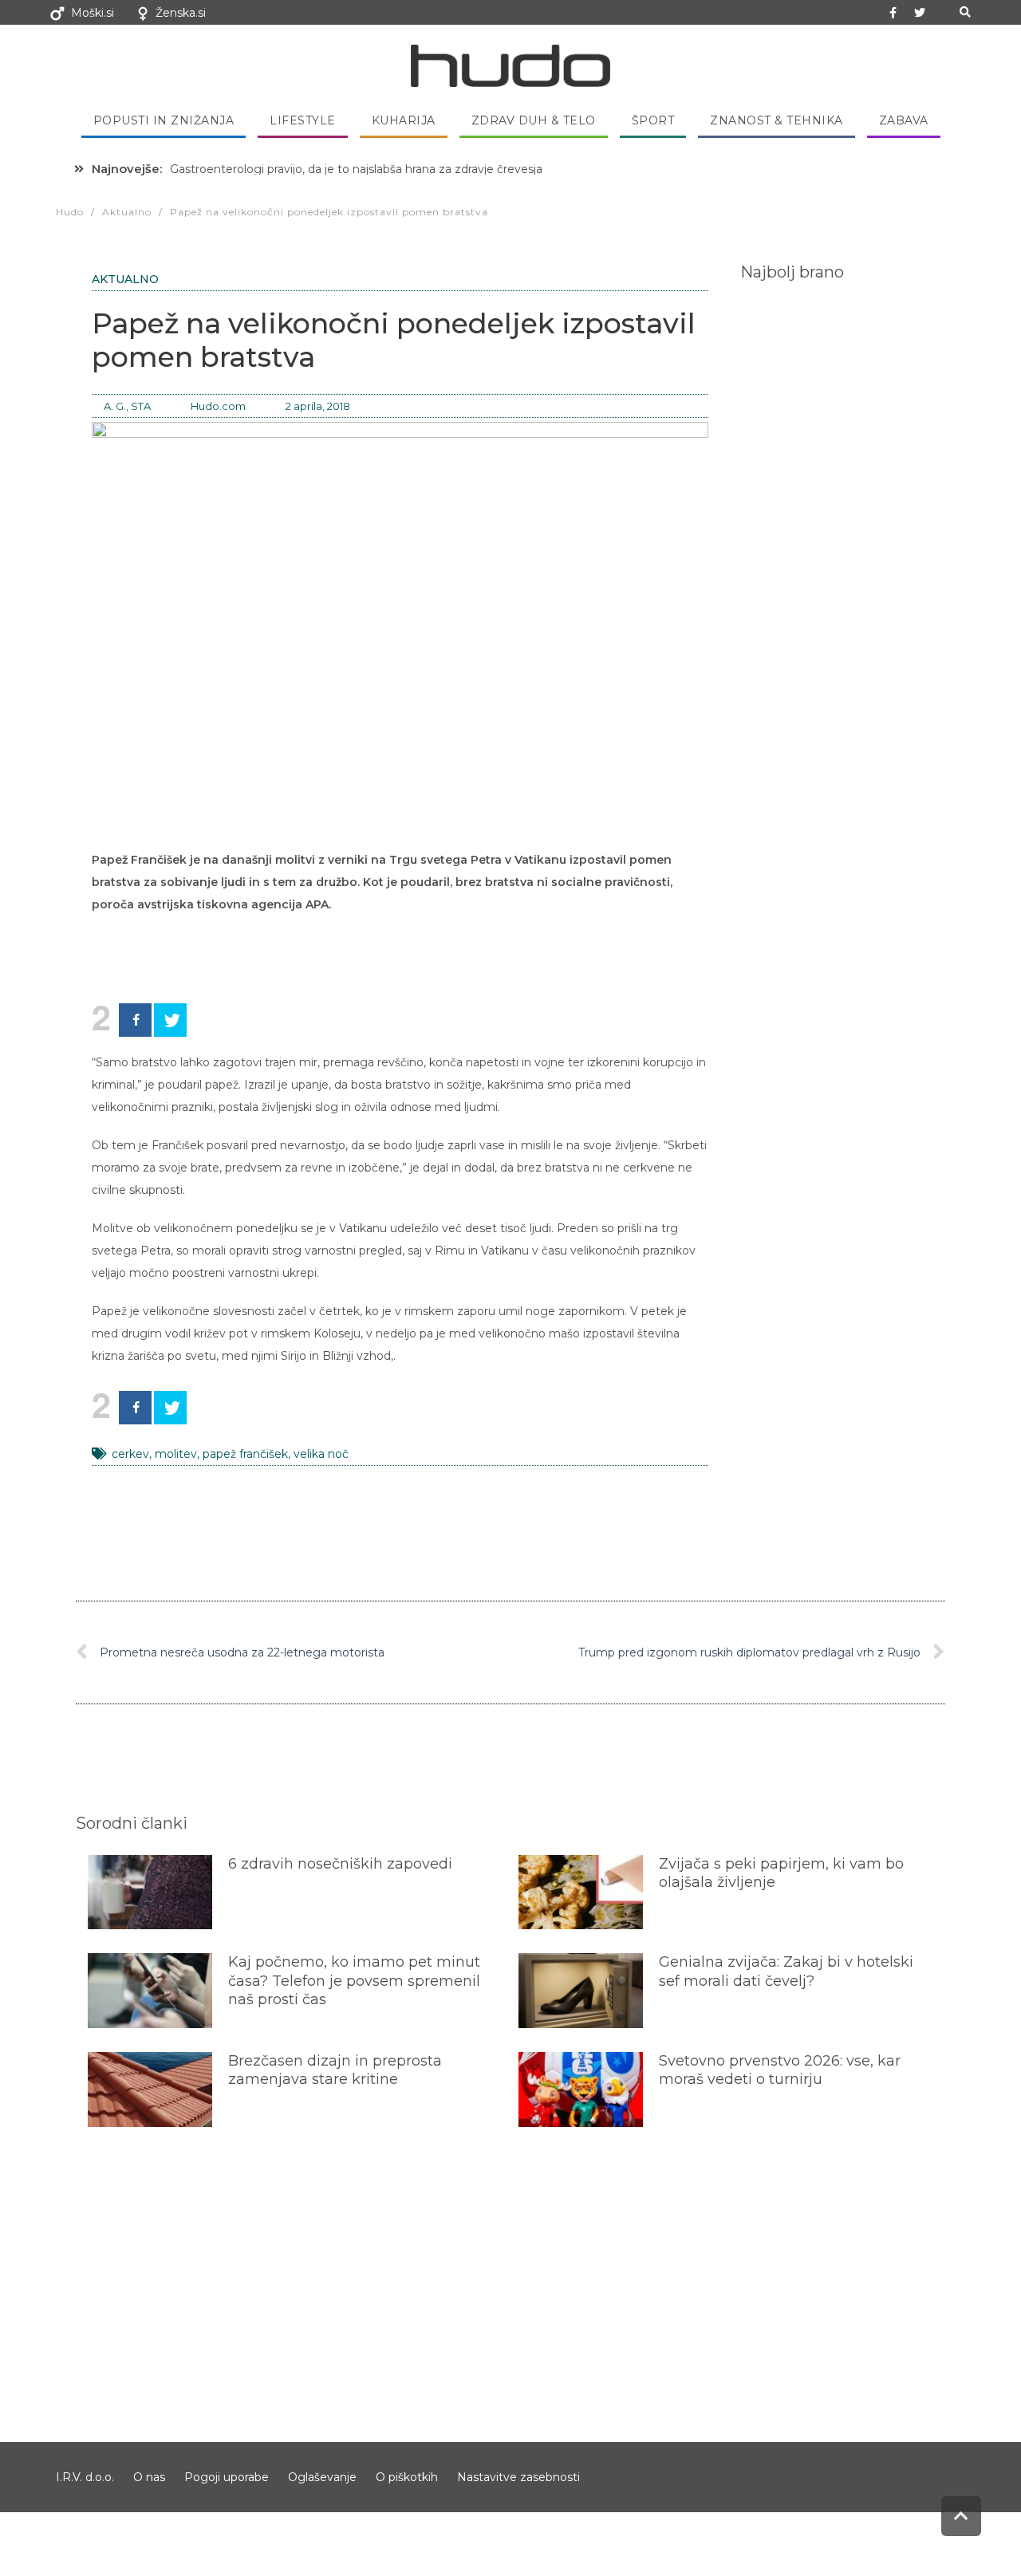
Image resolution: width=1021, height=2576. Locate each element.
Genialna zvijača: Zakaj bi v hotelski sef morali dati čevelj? (786, 1971)
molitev (176, 1454)
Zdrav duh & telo (534, 120)
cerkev (130, 1454)
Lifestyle (303, 120)
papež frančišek (245, 1454)
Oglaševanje (322, 2477)
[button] (965, 12)
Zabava (904, 120)
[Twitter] (920, 13)
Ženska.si (181, 13)
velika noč (321, 1454)
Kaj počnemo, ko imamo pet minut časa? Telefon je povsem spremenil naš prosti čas (354, 1981)
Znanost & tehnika (777, 120)
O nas (149, 2477)
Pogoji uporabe (227, 2477)
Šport (653, 120)
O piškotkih (407, 2477)
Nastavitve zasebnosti (518, 2477)
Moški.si (93, 13)
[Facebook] (135, 1020)
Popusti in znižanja (164, 120)
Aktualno (125, 279)
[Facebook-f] (893, 13)
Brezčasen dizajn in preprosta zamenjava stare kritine (335, 2070)
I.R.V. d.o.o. (85, 2477)
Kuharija (404, 120)
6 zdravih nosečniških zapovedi (340, 1864)
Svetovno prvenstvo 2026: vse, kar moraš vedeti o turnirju (780, 2070)
